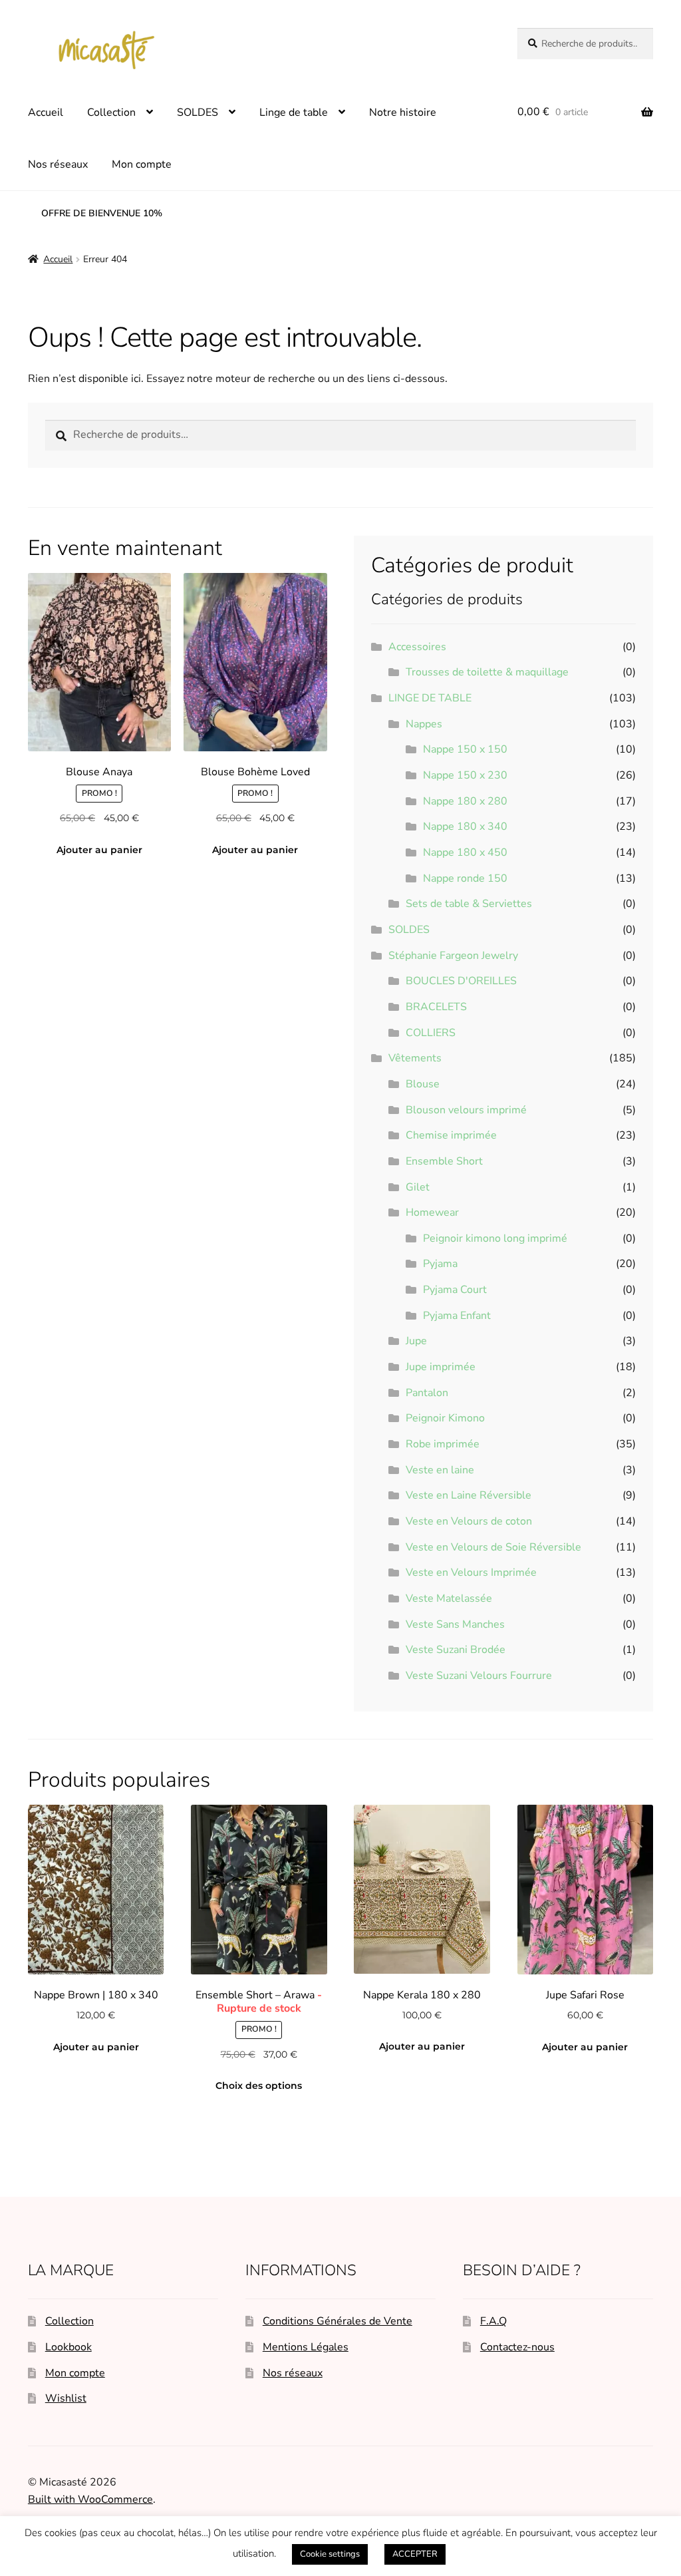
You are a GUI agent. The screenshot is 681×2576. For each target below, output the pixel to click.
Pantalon (427, 1393)
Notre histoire (403, 112)
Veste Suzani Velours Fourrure (479, 1676)
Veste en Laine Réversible (469, 1495)
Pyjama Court (455, 1290)
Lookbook (68, 2347)
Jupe (416, 1341)
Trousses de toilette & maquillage (487, 672)
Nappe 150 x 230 (465, 775)
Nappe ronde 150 (465, 878)
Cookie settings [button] (330, 2554)
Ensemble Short (444, 1161)
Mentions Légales (306, 2347)
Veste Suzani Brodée (456, 1650)
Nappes (424, 724)
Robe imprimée (443, 1444)
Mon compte (142, 164)
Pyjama (440, 1264)
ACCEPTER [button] (415, 2554)
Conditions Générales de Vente (338, 2321)
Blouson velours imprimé (466, 1110)
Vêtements (415, 1058)
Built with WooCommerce (90, 2499)
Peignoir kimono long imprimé (495, 1238)
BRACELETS (436, 1007)
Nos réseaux (58, 164)
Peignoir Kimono (445, 1418)
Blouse (423, 1084)
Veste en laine (440, 1470)
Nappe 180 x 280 (465, 801)
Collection (111, 112)
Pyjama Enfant (457, 1316)
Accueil (46, 112)
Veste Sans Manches (455, 1624)
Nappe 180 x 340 (465, 827)
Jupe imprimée (441, 1367)
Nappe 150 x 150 (465, 749)
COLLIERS (431, 1033)
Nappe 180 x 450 (465, 852)
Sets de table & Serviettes (469, 904)
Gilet (418, 1187)
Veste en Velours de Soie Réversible (493, 1547)
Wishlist (66, 2398)
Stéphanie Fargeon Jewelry (453, 956)
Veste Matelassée (449, 1598)
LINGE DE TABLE (430, 698)
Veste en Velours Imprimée (471, 1572)
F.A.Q (493, 2321)
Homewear (432, 1212)
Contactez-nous (517, 2347)
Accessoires (417, 647)
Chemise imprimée (451, 1135)
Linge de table (294, 112)
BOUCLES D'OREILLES (461, 981)
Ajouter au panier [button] (99, 850)
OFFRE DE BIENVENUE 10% (102, 213)
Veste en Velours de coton (469, 1521)
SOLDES (198, 112)
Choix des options (259, 2086)
